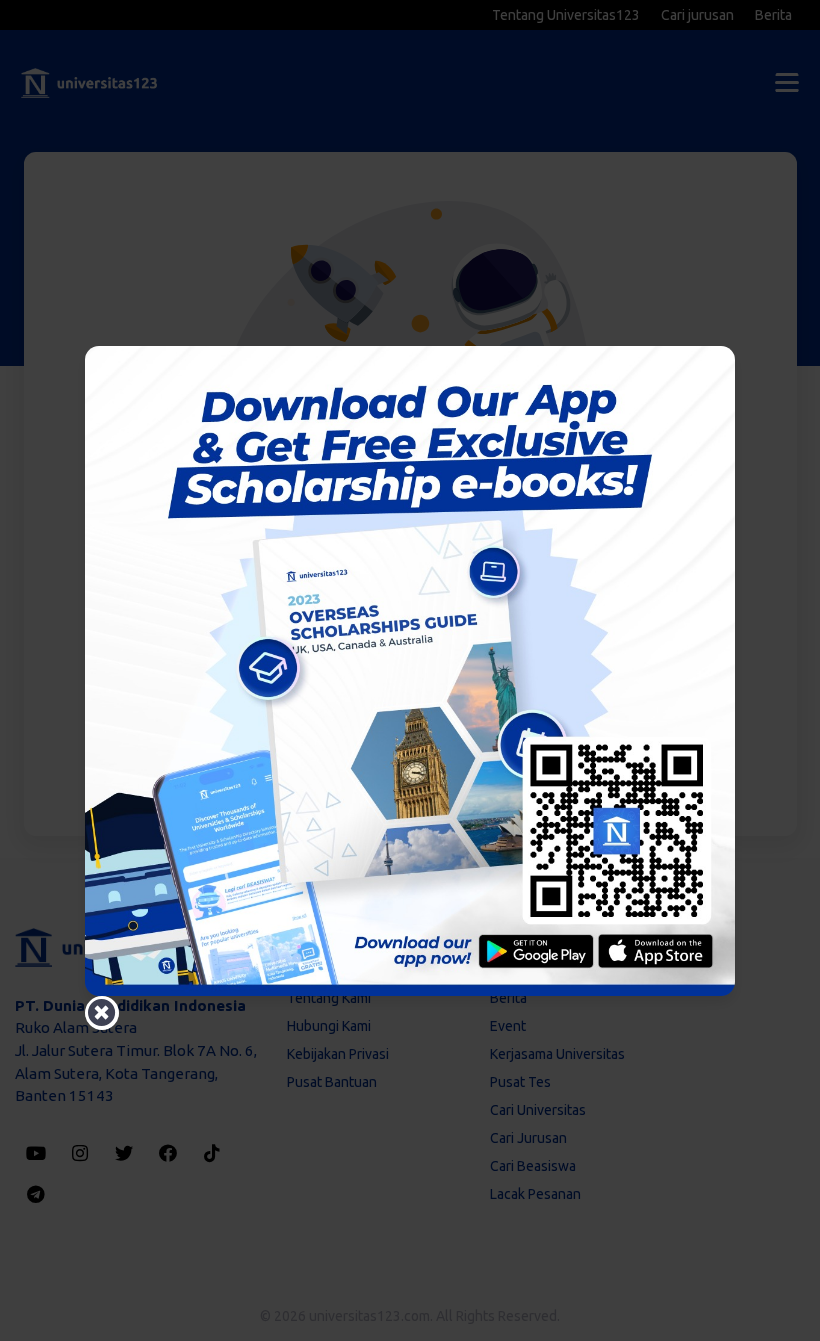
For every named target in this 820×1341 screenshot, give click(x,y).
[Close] (102, 1013)
